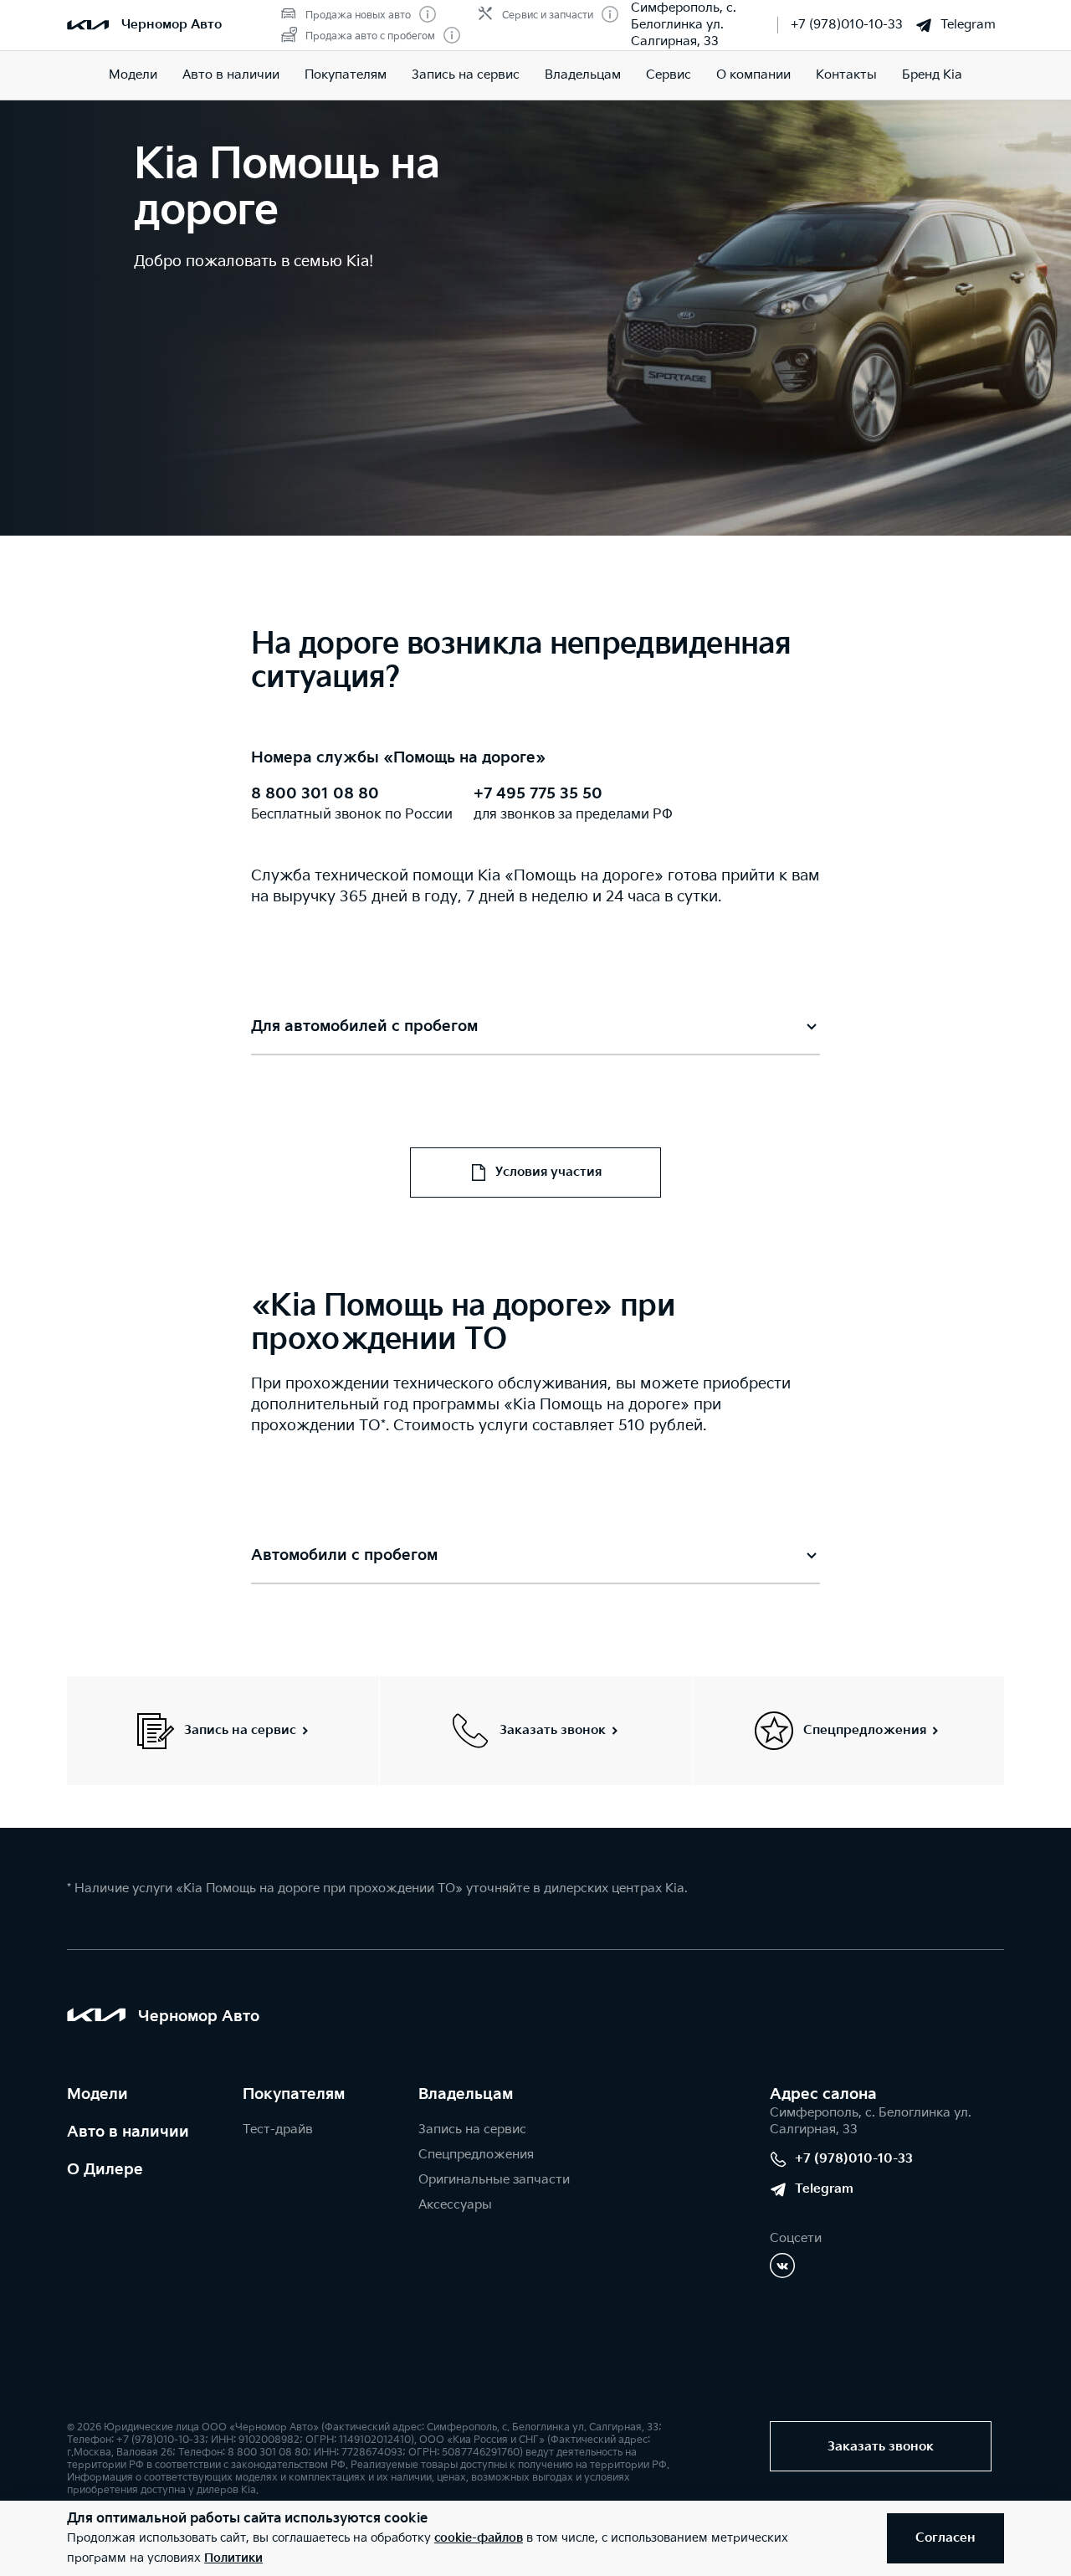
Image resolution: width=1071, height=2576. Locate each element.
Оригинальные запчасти (494, 2180)
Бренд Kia (932, 75)
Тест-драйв (278, 2130)
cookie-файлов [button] (479, 2538)
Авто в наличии (231, 75)
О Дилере (105, 2170)
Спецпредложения (476, 2155)
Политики (233, 2558)
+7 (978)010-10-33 (847, 25)
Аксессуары (455, 2205)
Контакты (846, 75)
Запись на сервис (466, 75)
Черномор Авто (172, 25)
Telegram (968, 25)
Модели (133, 75)
